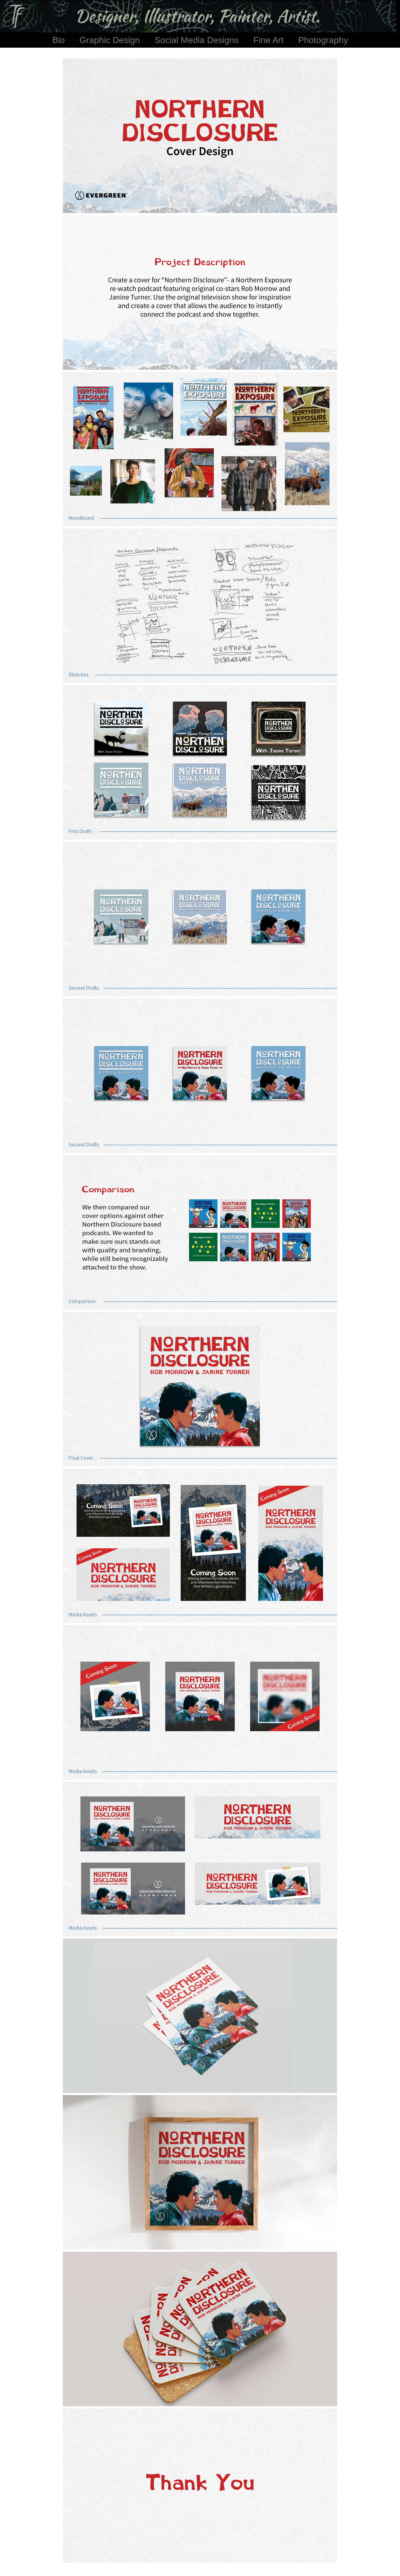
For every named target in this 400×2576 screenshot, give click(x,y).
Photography (323, 40)
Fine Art (268, 40)
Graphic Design (110, 40)
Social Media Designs (197, 40)
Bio (59, 40)
